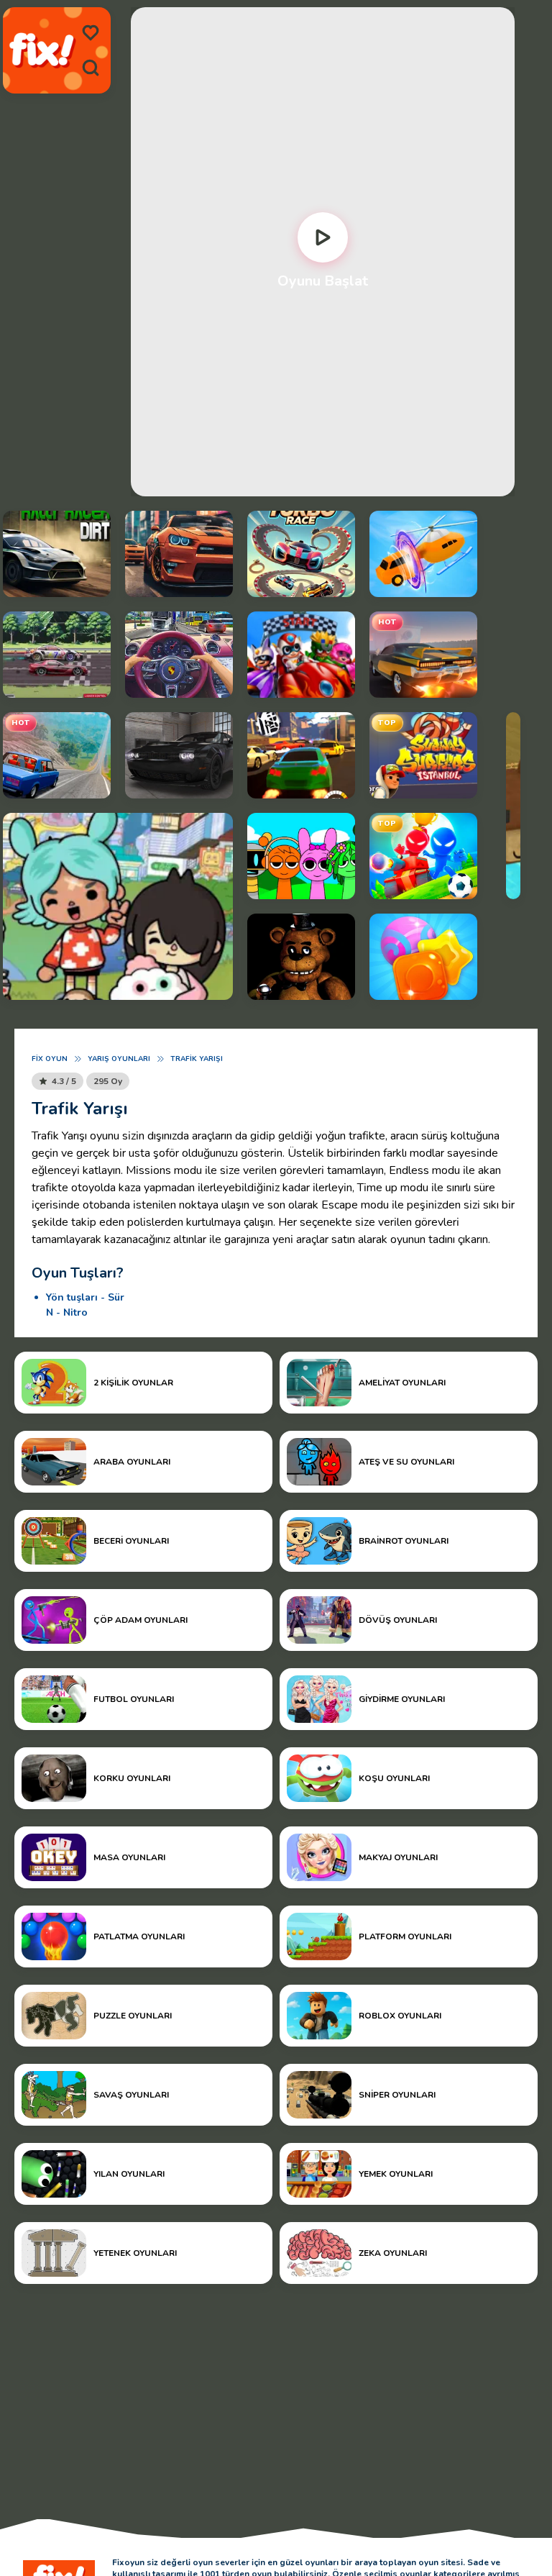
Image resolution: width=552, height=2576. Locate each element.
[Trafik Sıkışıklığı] (179, 655)
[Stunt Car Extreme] (423, 655)
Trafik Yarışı (197, 1059)
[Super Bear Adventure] (513, 806)
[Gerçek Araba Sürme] (179, 755)
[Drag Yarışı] (57, 655)
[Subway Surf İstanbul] (423, 755)
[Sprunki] (301, 856)
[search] (91, 68)
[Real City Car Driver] (179, 554)
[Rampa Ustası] (57, 755)
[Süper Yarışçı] (301, 755)
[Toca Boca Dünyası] (118, 906)
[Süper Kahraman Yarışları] (301, 655)
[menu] (91, 33)
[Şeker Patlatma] (423, 957)
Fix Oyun (50, 1059)
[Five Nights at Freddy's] (301, 957)
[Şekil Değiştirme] (423, 554)
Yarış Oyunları (119, 1059)
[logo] (42, 51)
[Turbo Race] (301, 554)
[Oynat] (323, 237)
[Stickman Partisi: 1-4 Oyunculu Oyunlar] (423, 856)
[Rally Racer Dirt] (57, 554)
